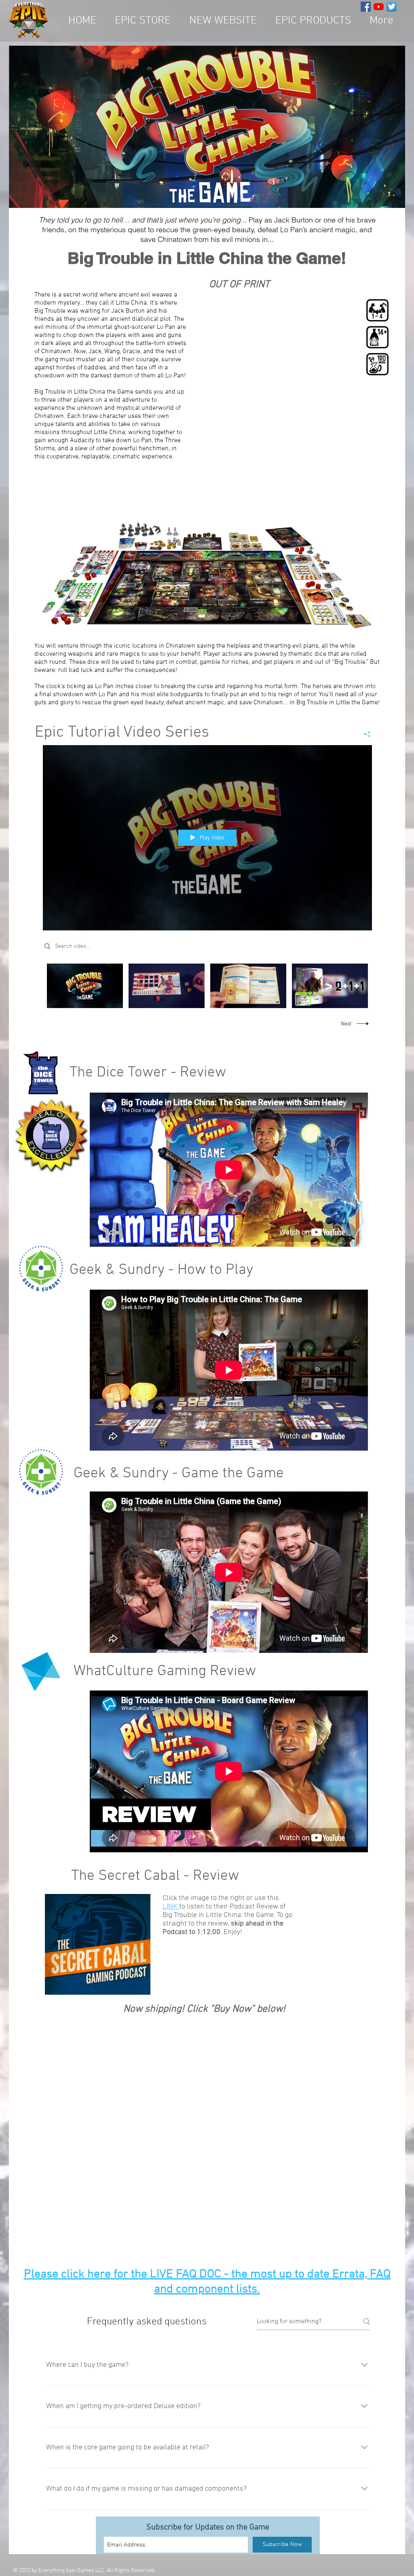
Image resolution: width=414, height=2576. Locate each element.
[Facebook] (366, 7)
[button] (313, 21)
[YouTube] (379, 7)
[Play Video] (85, 986)
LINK (171, 1907)
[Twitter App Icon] (392, 7)
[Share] (364, 734)
